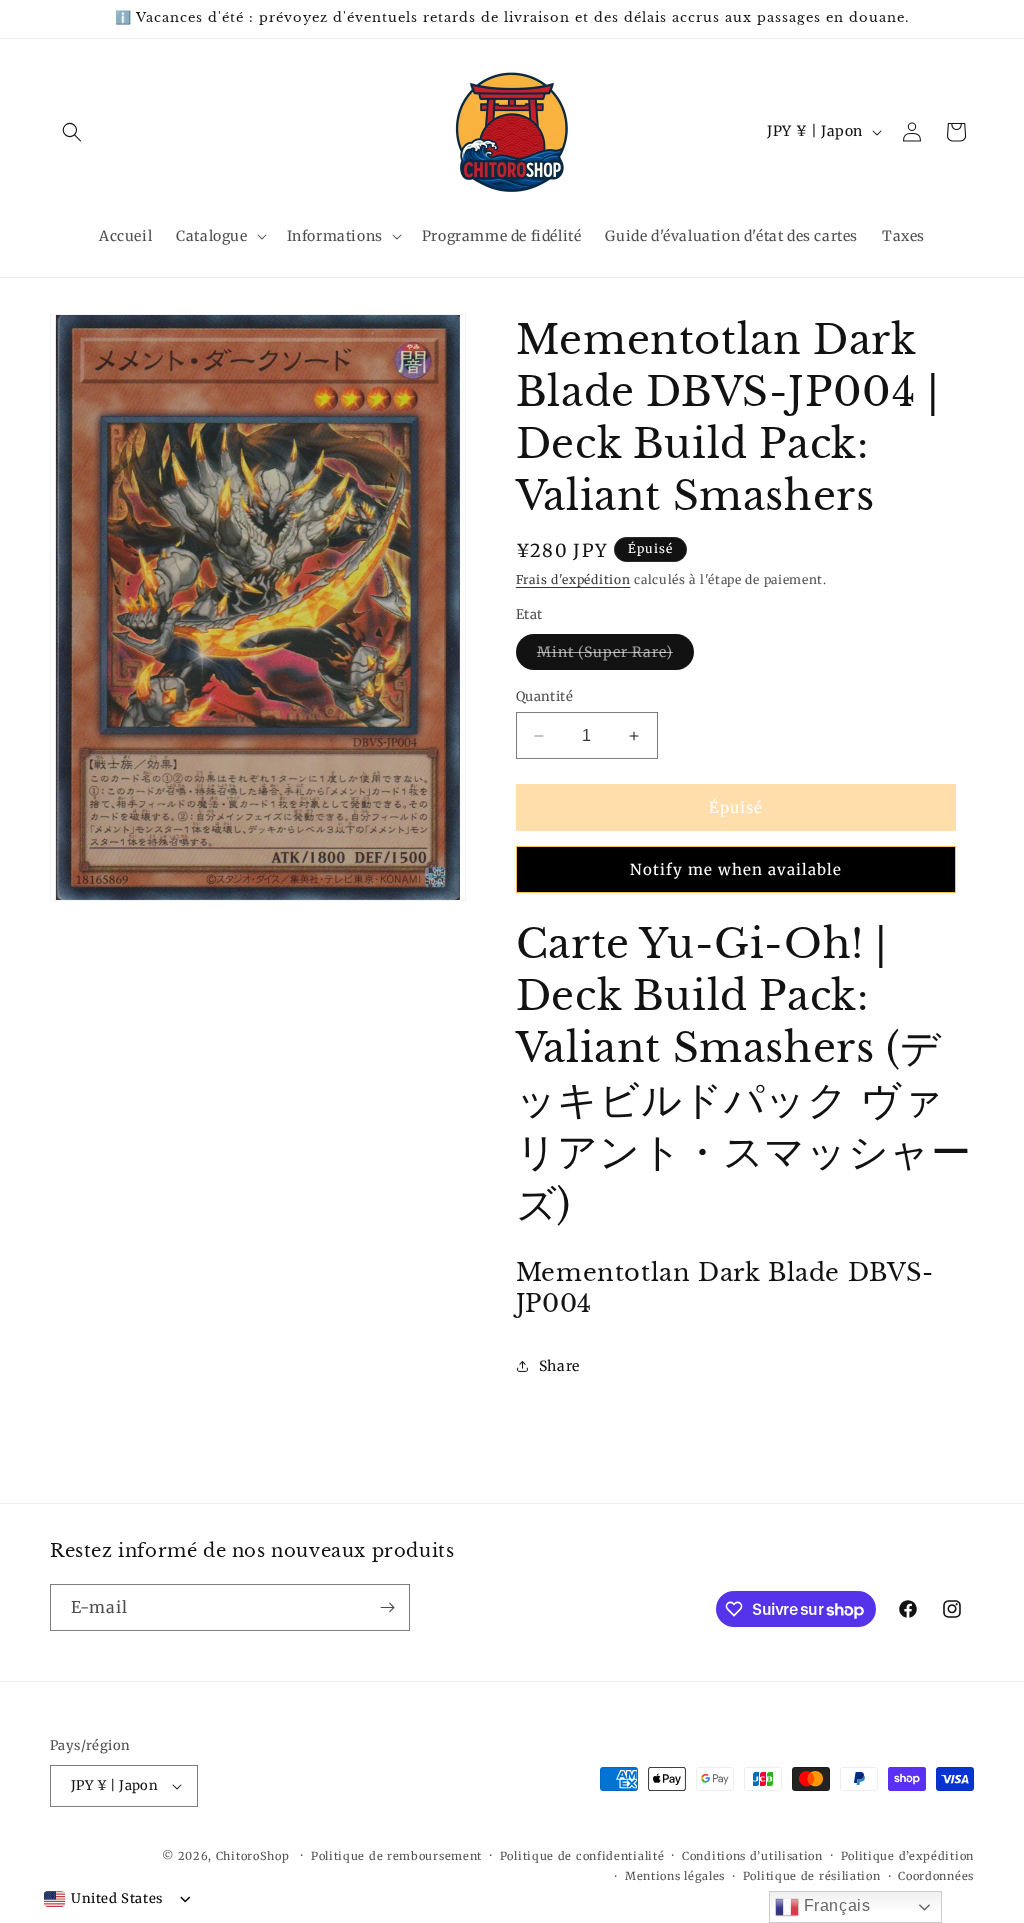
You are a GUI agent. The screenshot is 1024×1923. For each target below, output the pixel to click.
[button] (72, 132)
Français (834, 1905)
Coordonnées (936, 1876)
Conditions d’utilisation (752, 1856)
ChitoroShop (253, 1856)
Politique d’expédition (907, 1856)
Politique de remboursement (396, 1856)
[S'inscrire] (387, 1607)
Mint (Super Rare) (615, 656)
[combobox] (103, 1899)
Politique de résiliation (812, 1876)
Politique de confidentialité (582, 1856)
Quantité (544, 696)
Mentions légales (675, 1876)
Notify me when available (736, 869)
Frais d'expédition (573, 579)
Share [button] (559, 1366)
